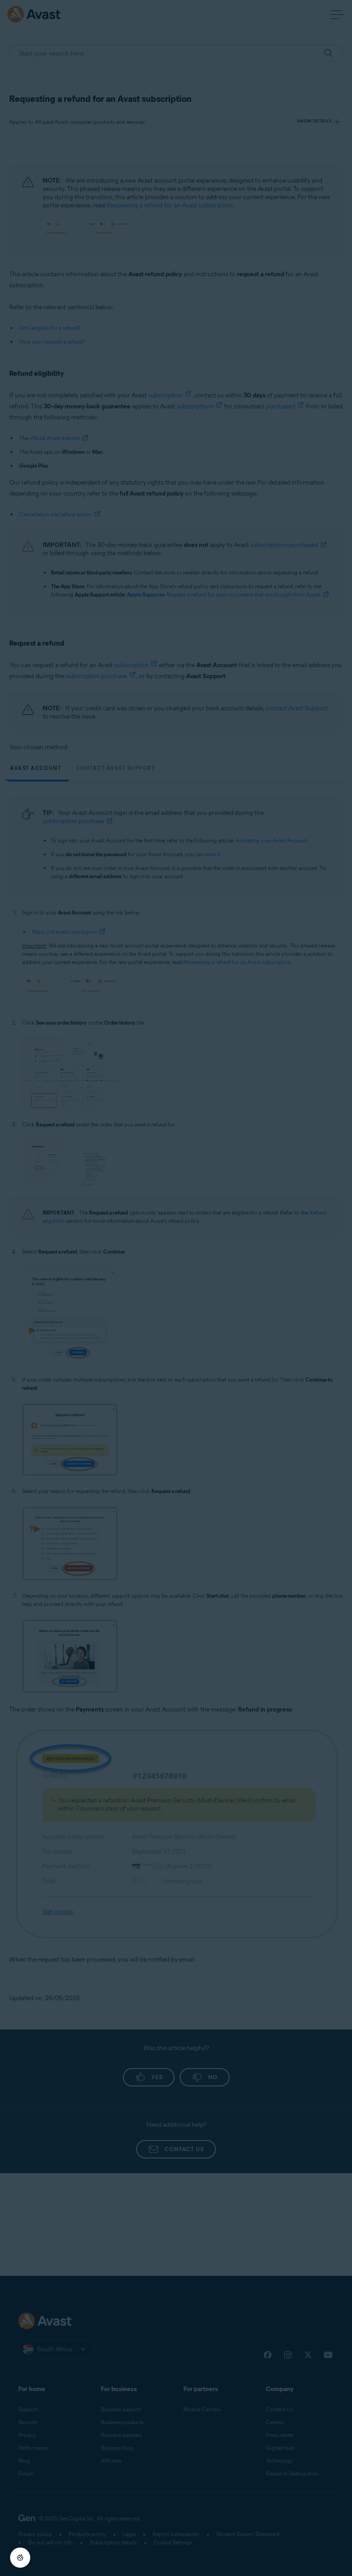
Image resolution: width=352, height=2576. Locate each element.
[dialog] (176, 1288)
